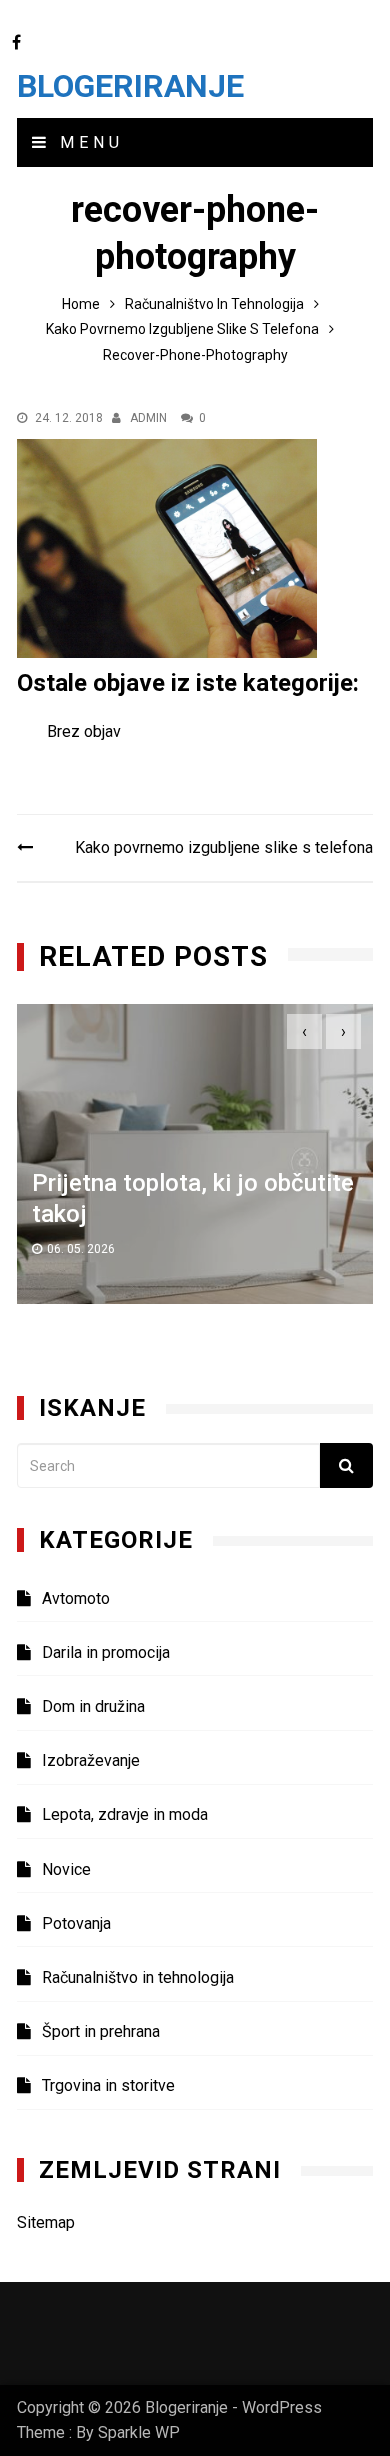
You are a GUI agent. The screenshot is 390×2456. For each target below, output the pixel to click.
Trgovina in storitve (108, 2085)
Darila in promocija (106, 1652)
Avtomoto (76, 1598)
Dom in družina (93, 1706)
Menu (87, 142)
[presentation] (304, 1031)
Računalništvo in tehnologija (138, 1977)
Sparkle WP (139, 2432)
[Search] (346, 1465)
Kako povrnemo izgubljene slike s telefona (224, 847)
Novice (66, 1869)
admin (148, 418)
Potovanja (76, 1923)
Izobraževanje (91, 1760)
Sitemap (46, 2222)
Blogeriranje (130, 86)
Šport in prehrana (101, 2031)
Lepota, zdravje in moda (125, 1814)
